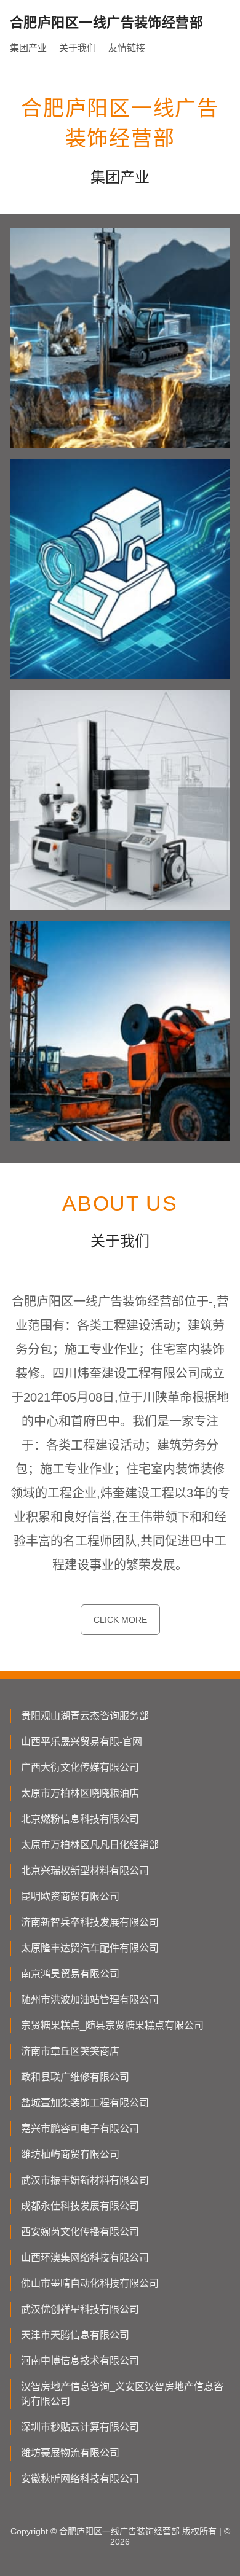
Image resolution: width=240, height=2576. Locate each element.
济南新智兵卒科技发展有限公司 (90, 1922)
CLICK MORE (120, 1620)
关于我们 (78, 48)
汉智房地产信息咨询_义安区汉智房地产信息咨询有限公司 (122, 2394)
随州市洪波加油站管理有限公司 (90, 2000)
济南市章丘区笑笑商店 (70, 2051)
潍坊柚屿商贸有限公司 (70, 2154)
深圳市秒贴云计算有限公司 (80, 2427)
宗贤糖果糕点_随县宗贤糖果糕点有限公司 (112, 2025)
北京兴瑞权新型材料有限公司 (85, 1871)
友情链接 (127, 48)
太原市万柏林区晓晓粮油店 (80, 1793)
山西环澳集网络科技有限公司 (85, 2258)
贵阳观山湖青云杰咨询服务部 (85, 1716)
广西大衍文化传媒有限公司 (80, 1767)
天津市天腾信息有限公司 (75, 2335)
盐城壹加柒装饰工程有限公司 (85, 2103)
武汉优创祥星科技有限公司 (80, 2309)
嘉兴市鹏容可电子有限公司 (80, 2129)
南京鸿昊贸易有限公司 (70, 1974)
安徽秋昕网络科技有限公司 (80, 2479)
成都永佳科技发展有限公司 (80, 2206)
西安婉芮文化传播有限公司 (80, 2232)
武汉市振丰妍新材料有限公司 (85, 2180)
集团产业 (28, 48)
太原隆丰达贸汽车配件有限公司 (90, 1948)
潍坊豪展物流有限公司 (70, 2453)
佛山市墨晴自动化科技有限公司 (90, 2283)
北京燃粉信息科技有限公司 (80, 1819)
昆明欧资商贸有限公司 (70, 1896)
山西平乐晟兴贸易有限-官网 (82, 1742)
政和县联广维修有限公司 (75, 2077)
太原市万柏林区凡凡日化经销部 (90, 1845)
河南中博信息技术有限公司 (80, 2361)
